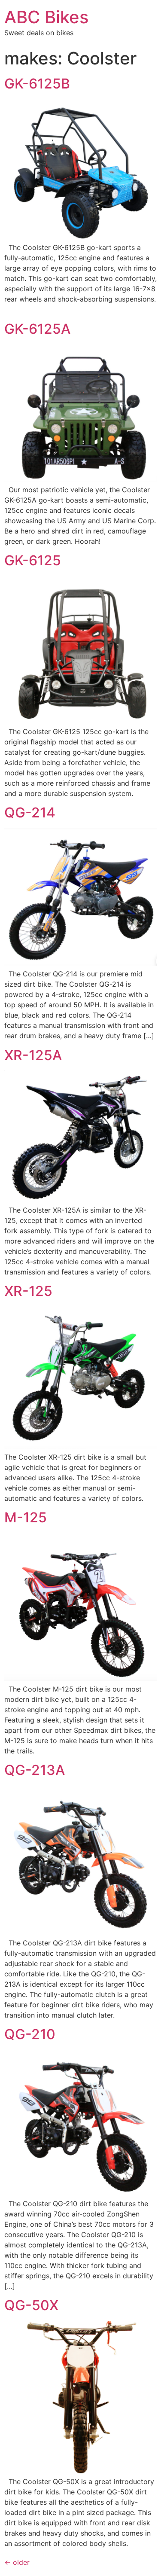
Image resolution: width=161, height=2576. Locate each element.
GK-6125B (37, 84)
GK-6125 (33, 560)
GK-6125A (37, 329)
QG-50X (31, 2305)
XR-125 (28, 1291)
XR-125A (33, 1055)
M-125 (26, 1517)
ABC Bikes (46, 17)
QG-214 (30, 812)
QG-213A (35, 1770)
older (17, 2562)
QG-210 (30, 2034)
